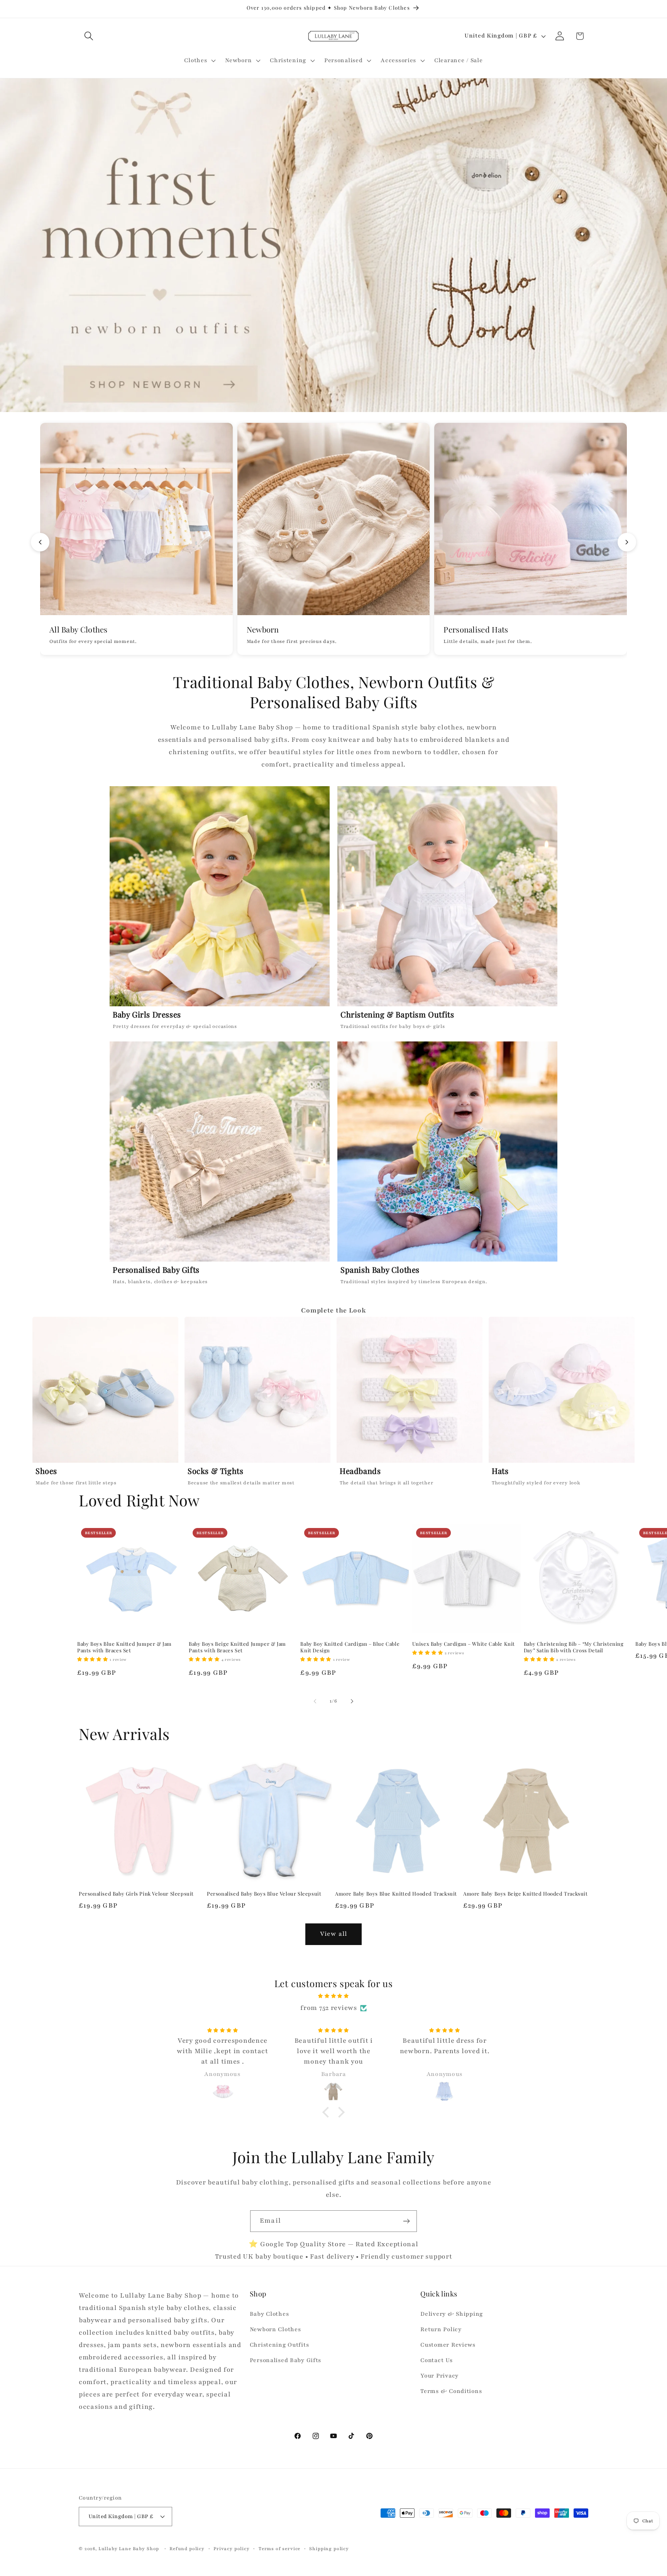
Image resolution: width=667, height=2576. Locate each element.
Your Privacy (439, 2376)
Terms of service (279, 2548)
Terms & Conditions (451, 2391)
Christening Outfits (279, 2345)
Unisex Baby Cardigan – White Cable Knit (464, 1644)
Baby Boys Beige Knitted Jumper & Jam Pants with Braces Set (237, 1647)
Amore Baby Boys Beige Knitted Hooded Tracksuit (526, 1894)
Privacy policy (232, 2548)
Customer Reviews (448, 2345)
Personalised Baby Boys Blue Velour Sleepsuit (264, 1894)
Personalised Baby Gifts (286, 2361)
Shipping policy (329, 2548)
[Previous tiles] (40, 542)
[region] (333, 1403)
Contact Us (436, 2361)
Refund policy (187, 2548)
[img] (333, 1996)
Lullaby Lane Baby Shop (129, 2548)
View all (334, 1934)
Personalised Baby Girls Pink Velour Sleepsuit (136, 1894)
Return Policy (441, 2330)
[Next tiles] (627, 542)
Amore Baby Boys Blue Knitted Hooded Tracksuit (396, 1894)
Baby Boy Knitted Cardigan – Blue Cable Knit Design (350, 1647)
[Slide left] (315, 1701)
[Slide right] (352, 1701)
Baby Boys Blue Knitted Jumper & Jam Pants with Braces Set (124, 1647)
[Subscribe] (406, 2221)
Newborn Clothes (275, 2330)
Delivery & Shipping (452, 2314)
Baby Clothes (269, 2314)
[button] (89, 36)
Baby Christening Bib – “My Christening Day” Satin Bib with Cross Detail (574, 1647)
